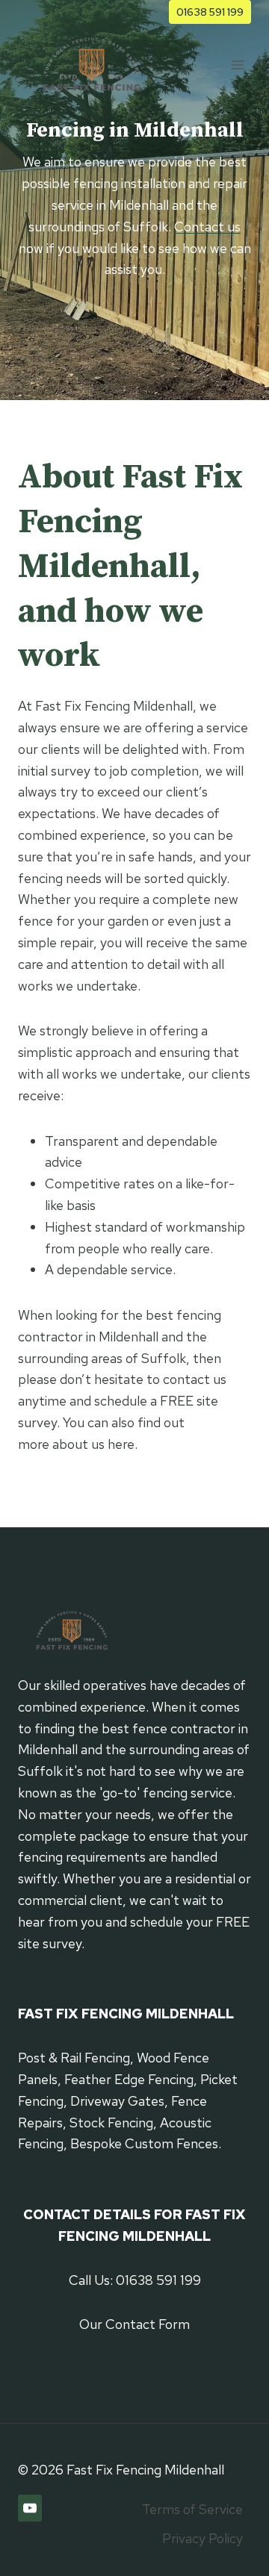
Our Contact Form (134, 2324)
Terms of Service (192, 2509)
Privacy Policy (202, 2538)
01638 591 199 (210, 12)
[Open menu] (237, 65)
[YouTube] (30, 2508)
